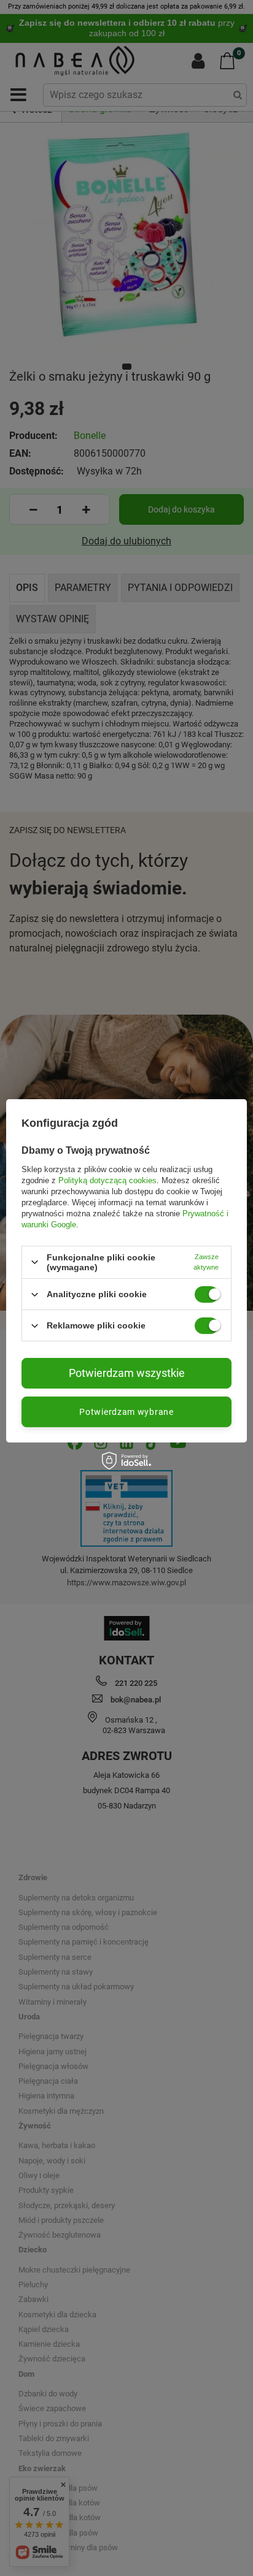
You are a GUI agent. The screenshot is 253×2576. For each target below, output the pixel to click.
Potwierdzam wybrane (126, 1412)
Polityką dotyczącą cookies (107, 1180)
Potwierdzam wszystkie (127, 1373)
